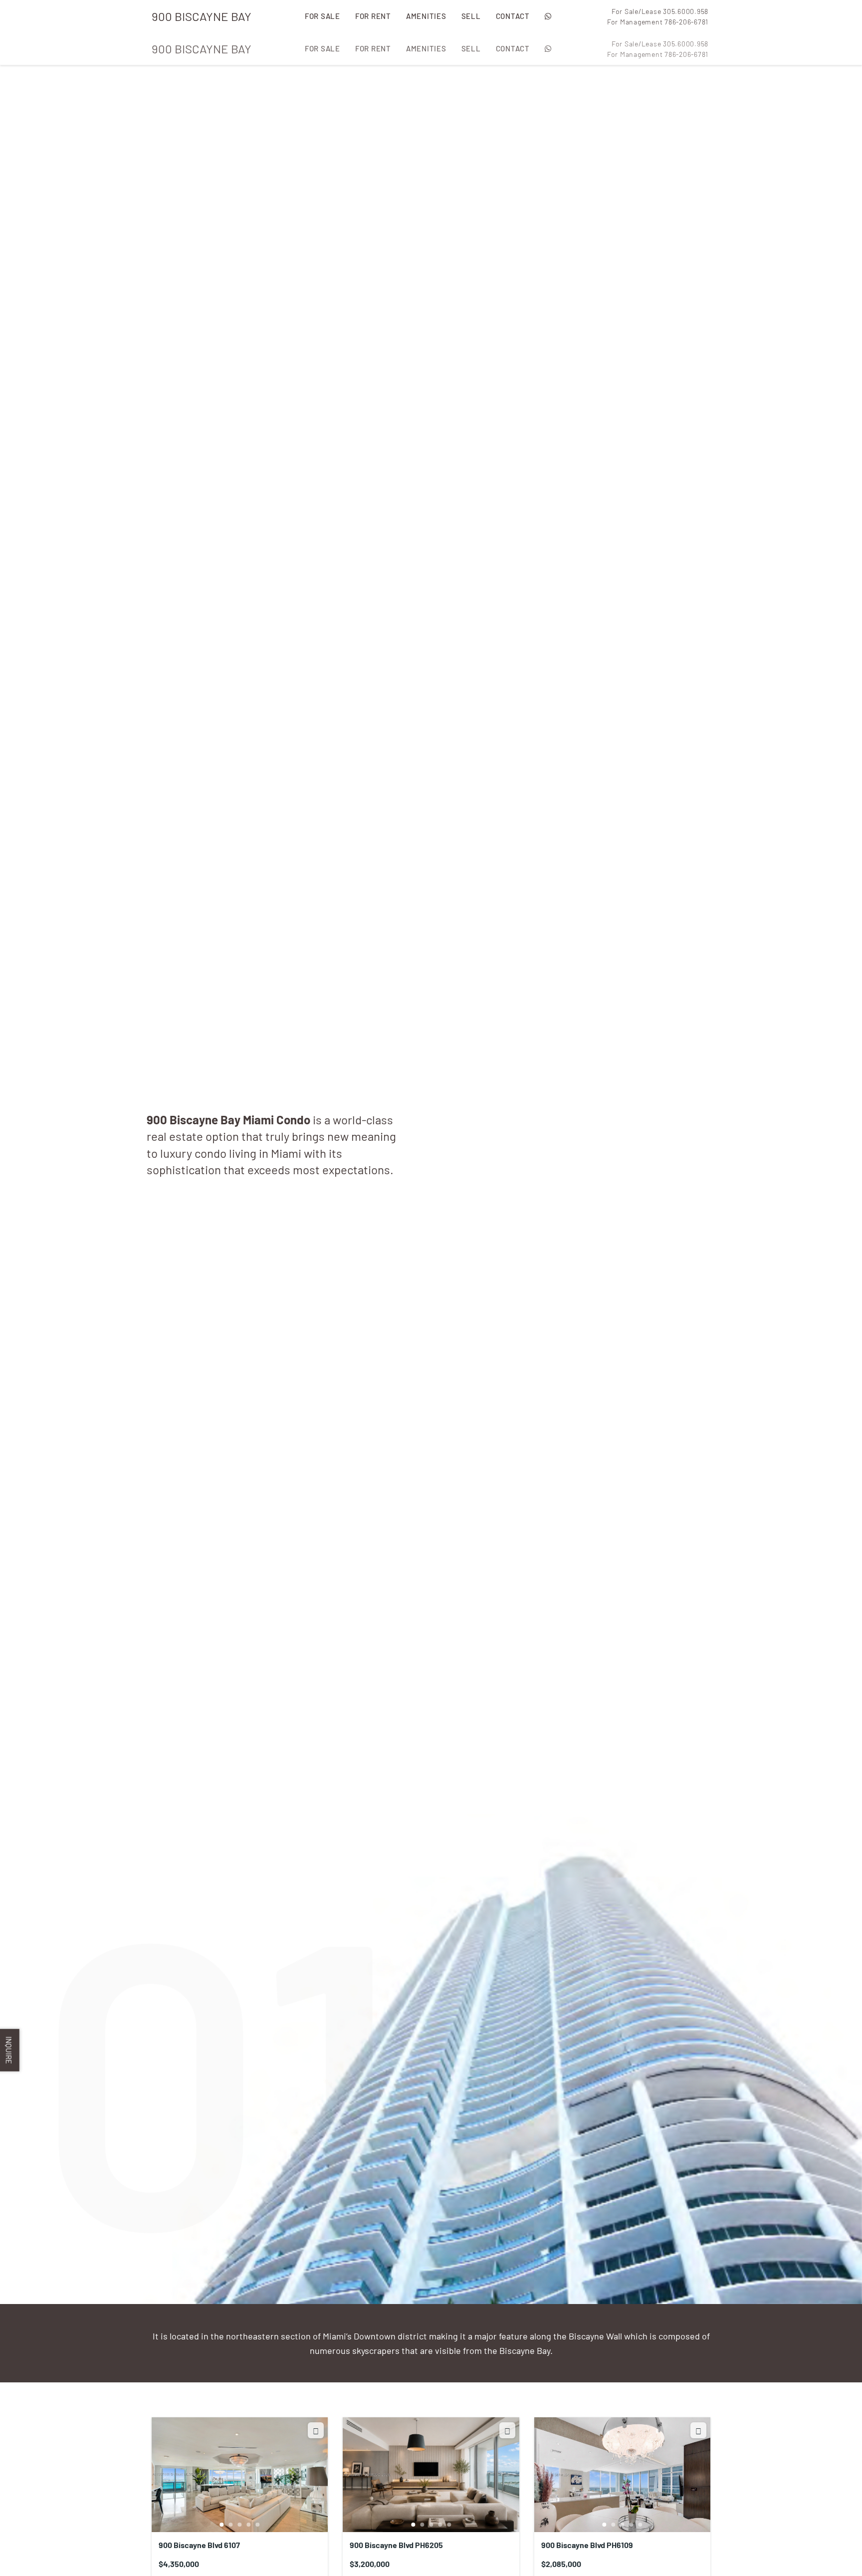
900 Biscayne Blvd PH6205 (396, 2545)
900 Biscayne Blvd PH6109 (587, 2545)
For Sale (323, 16)
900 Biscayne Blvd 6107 (199, 2545)
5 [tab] (258, 2525)
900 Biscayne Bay (202, 16)
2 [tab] (231, 2525)
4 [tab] (249, 2525)
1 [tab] (222, 2525)
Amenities (426, 16)
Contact (513, 16)
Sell (471, 16)
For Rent (373, 16)
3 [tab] (240, 2525)
